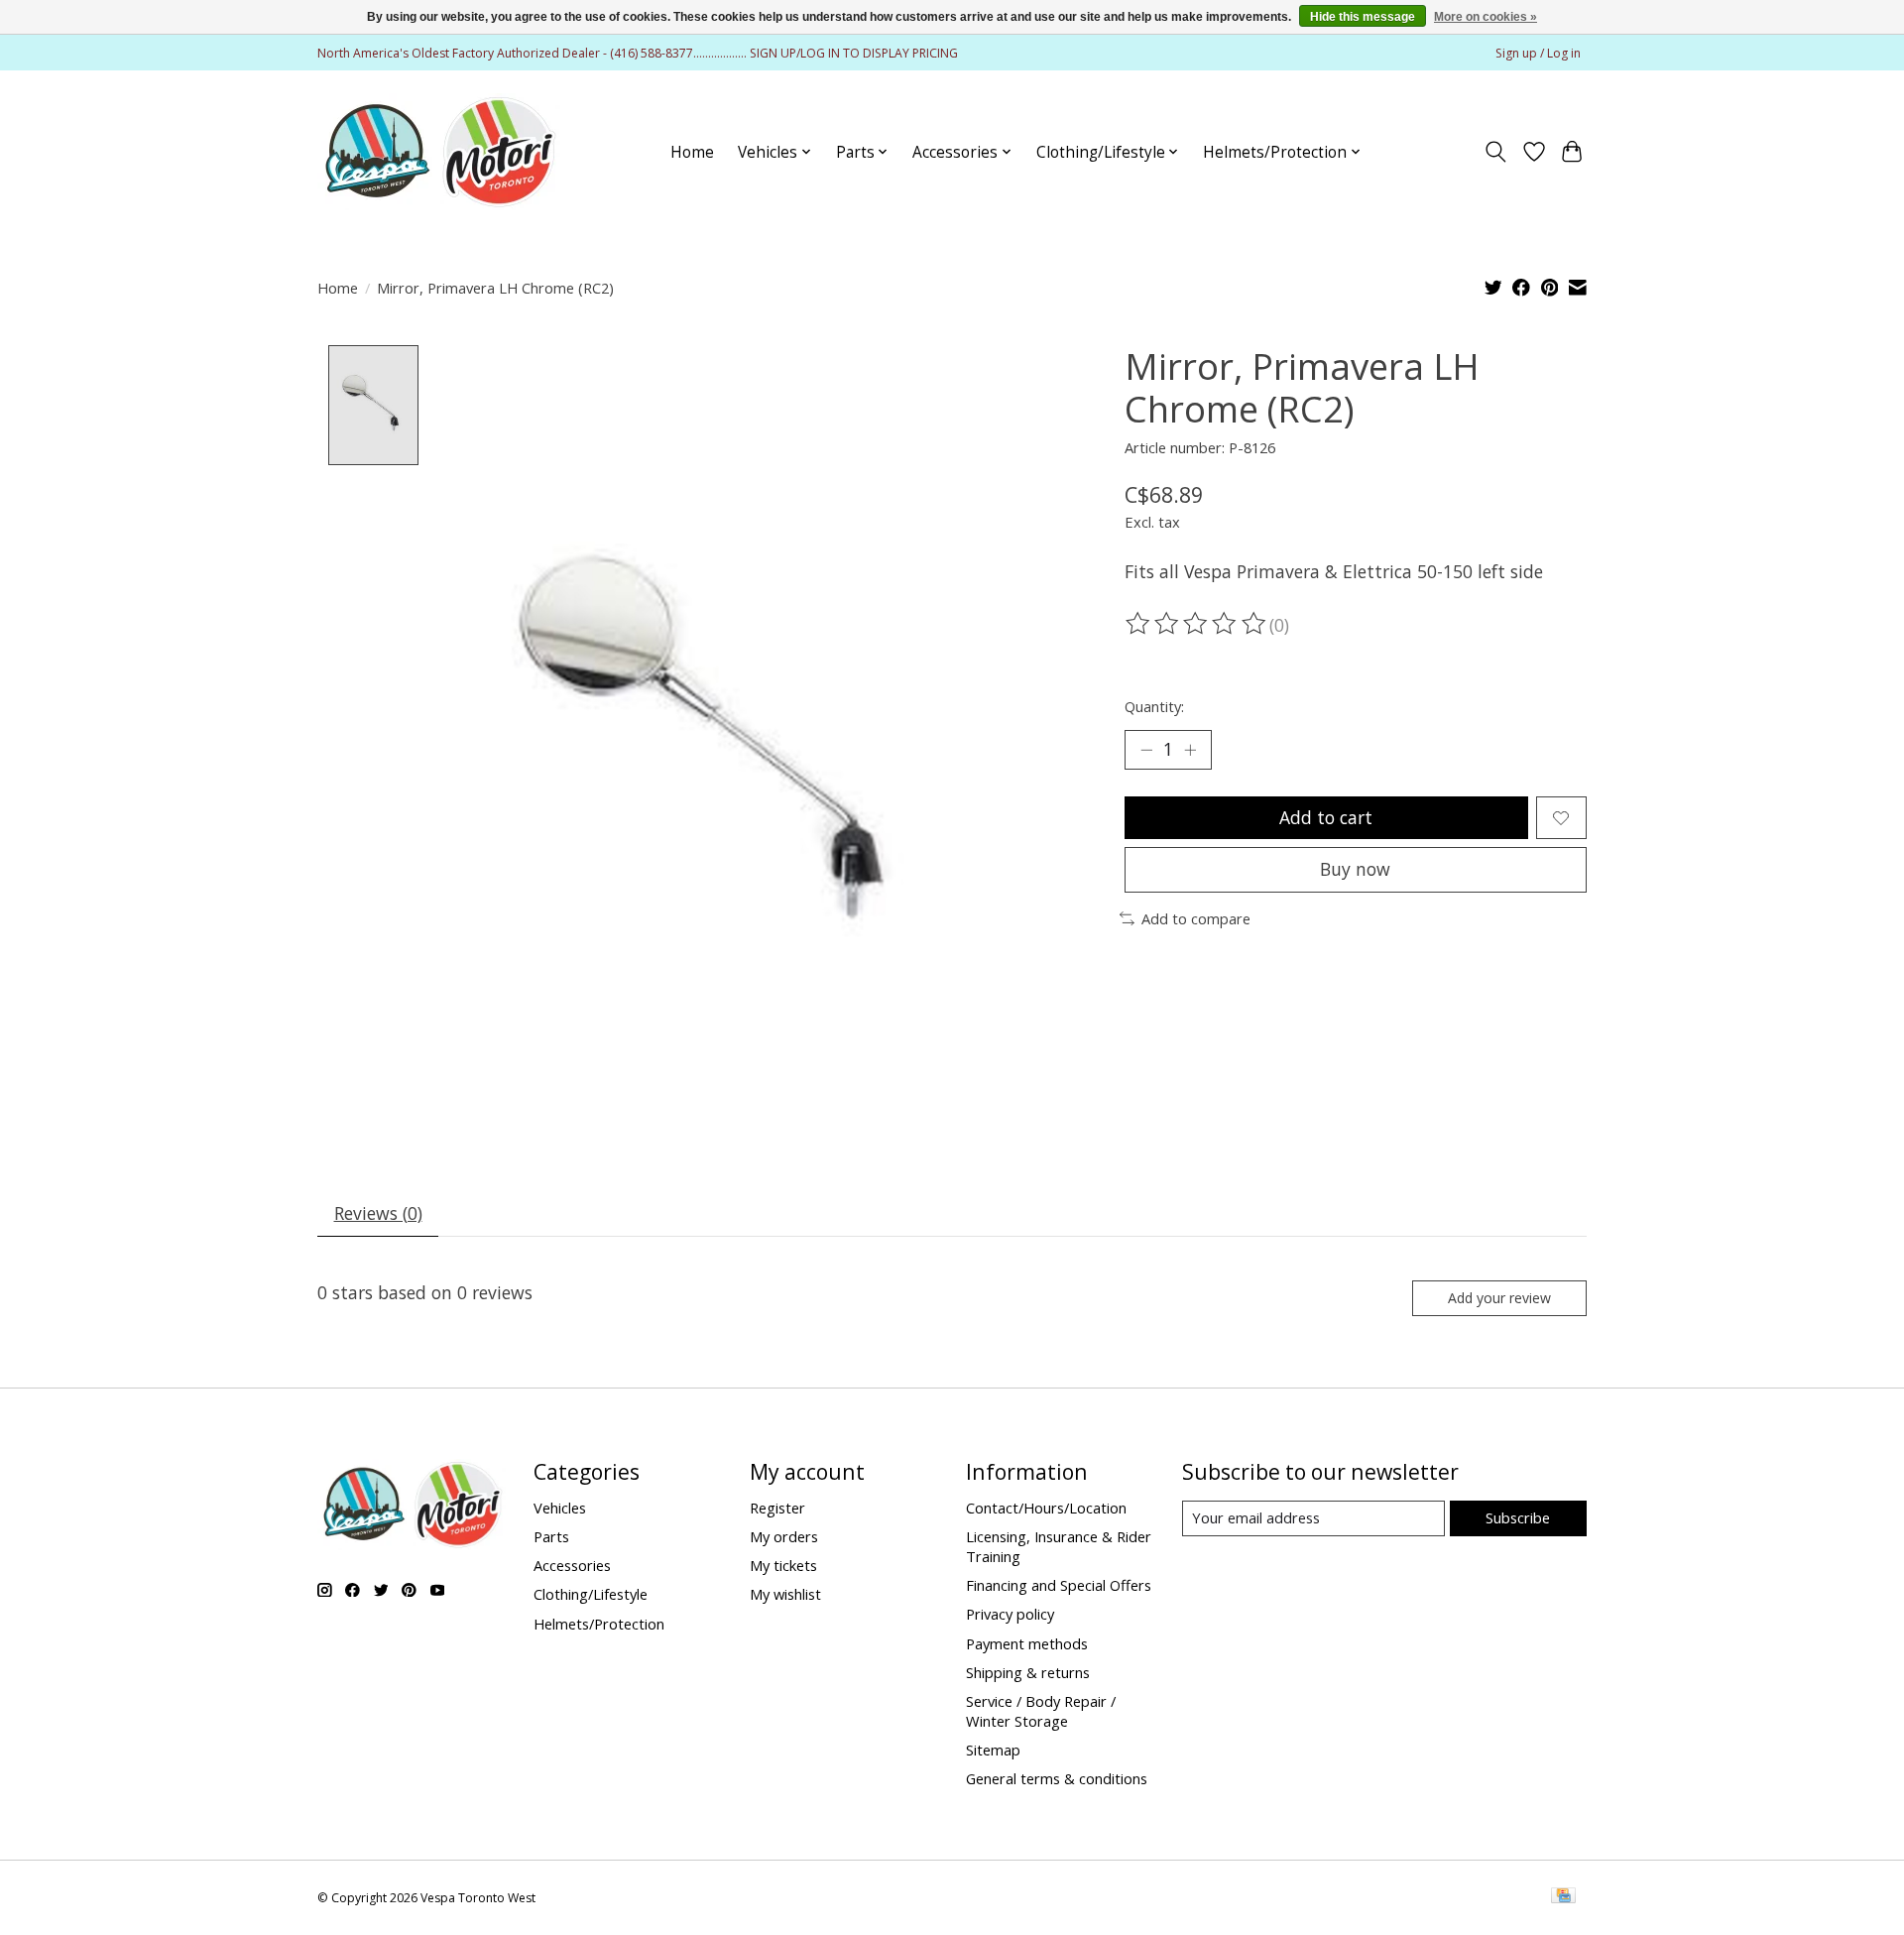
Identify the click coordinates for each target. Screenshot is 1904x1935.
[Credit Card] (1563, 1897)
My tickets (783, 1565)
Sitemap (993, 1750)
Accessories (572, 1565)
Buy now (1355, 869)
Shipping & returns (1028, 1672)
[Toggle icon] (1496, 152)
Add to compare (1196, 918)
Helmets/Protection (599, 1624)
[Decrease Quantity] (1146, 750)
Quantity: (1154, 706)
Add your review (1499, 1298)
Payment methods (1027, 1643)
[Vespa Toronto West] (439, 152)
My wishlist (785, 1594)
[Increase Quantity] (1190, 750)
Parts (551, 1536)
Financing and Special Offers (1059, 1585)
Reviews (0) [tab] (378, 1213)
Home (692, 152)
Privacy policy (1010, 1614)
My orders (784, 1536)
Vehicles (560, 1508)
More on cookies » (1486, 17)
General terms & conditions (1057, 1778)
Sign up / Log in (1538, 53)
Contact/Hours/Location (1046, 1508)
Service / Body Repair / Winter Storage (1041, 1711)
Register (777, 1508)
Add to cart (1326, 817)
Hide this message (1363, 17)
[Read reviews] (1197, 624)
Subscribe (1518, 1517)
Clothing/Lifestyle (591, 1594)
